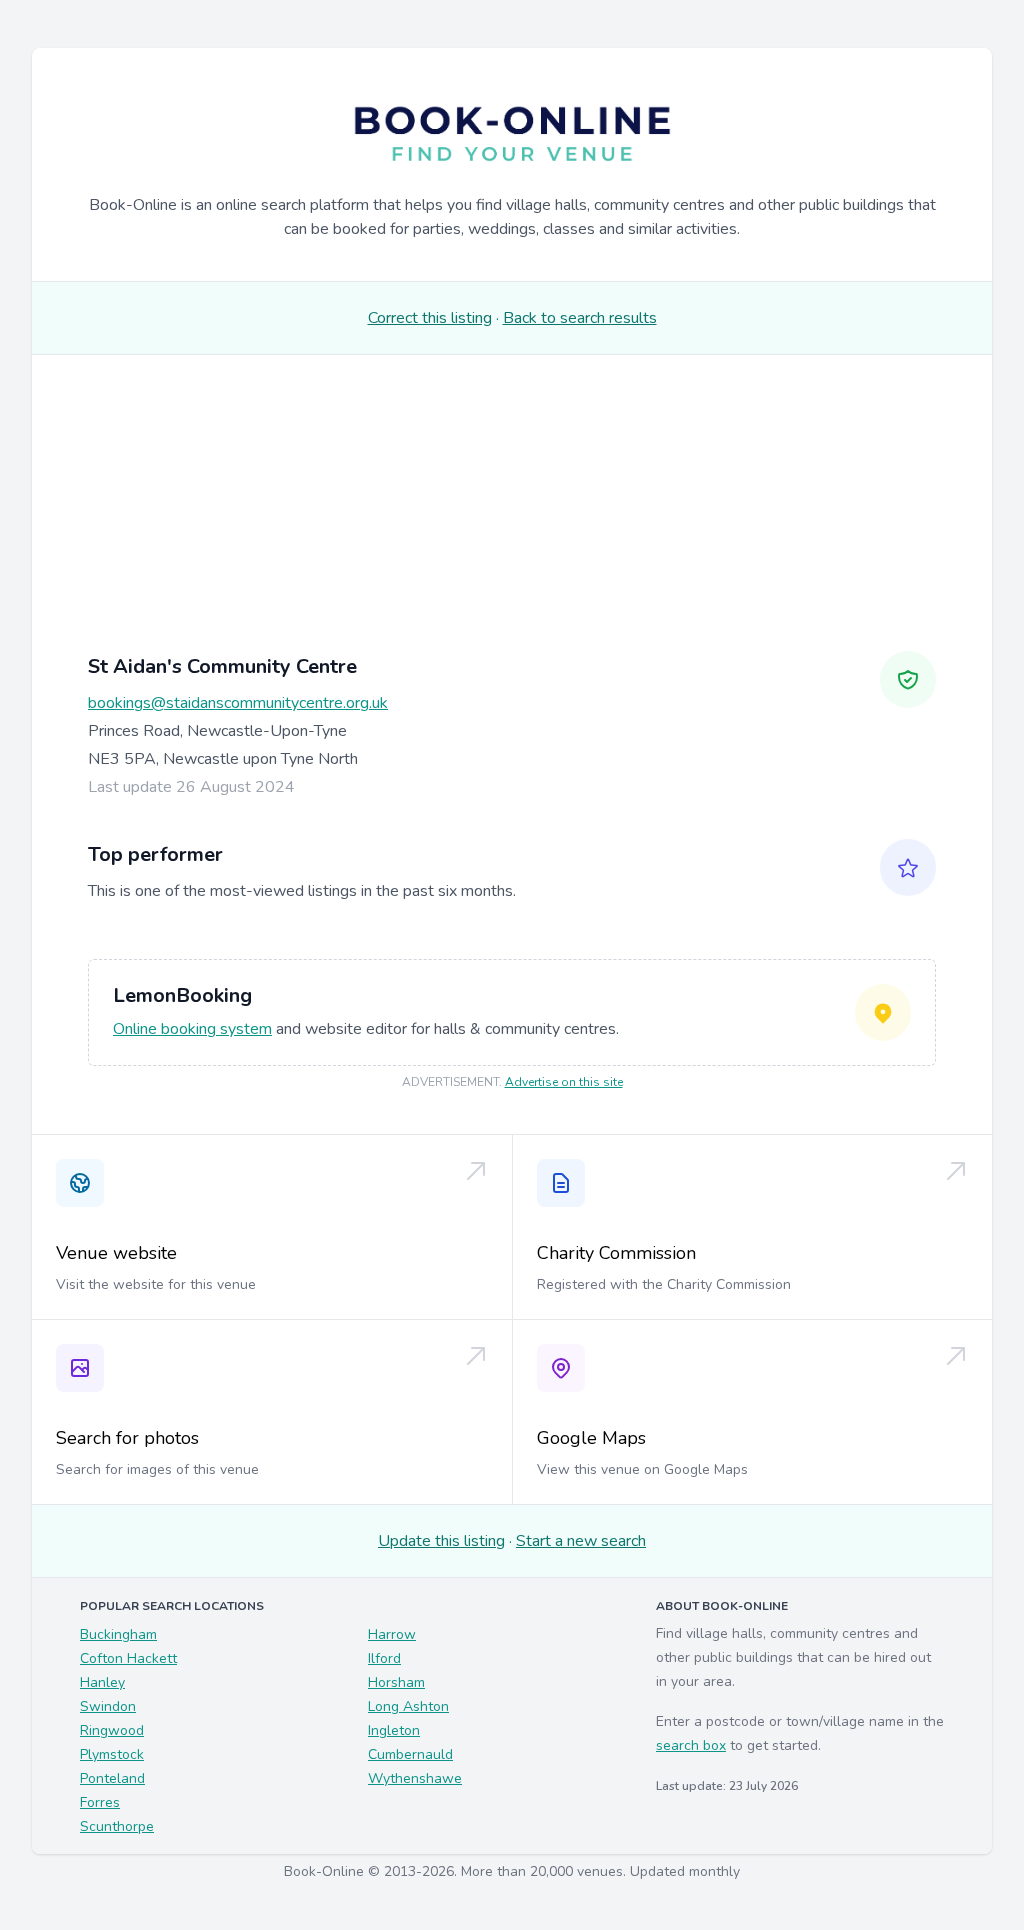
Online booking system (192, 1029)
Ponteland (112, 1778)
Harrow (392, 1634)
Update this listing (441, 1541)
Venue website (116, 1253)
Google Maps (591, 1438)
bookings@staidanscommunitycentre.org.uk (238, 703)
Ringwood (112, 1730)
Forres (100, 1802)
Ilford (384, 1658)
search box (691, 1745)
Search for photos (127, 1438)
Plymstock (112, 1754)
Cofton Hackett (128, 1658)
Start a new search (581, 1541)
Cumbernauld (410, 1754)
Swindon (108, 1706)
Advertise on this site (564, 1082)
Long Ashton (408, 1706)
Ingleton (394, 1730)
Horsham (396, 1682)
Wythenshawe (415, 1778)
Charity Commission (616, 1253)
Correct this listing (430, 318)
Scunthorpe (117, 1826)
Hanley (102, 1682)
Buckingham (118, 1634)
